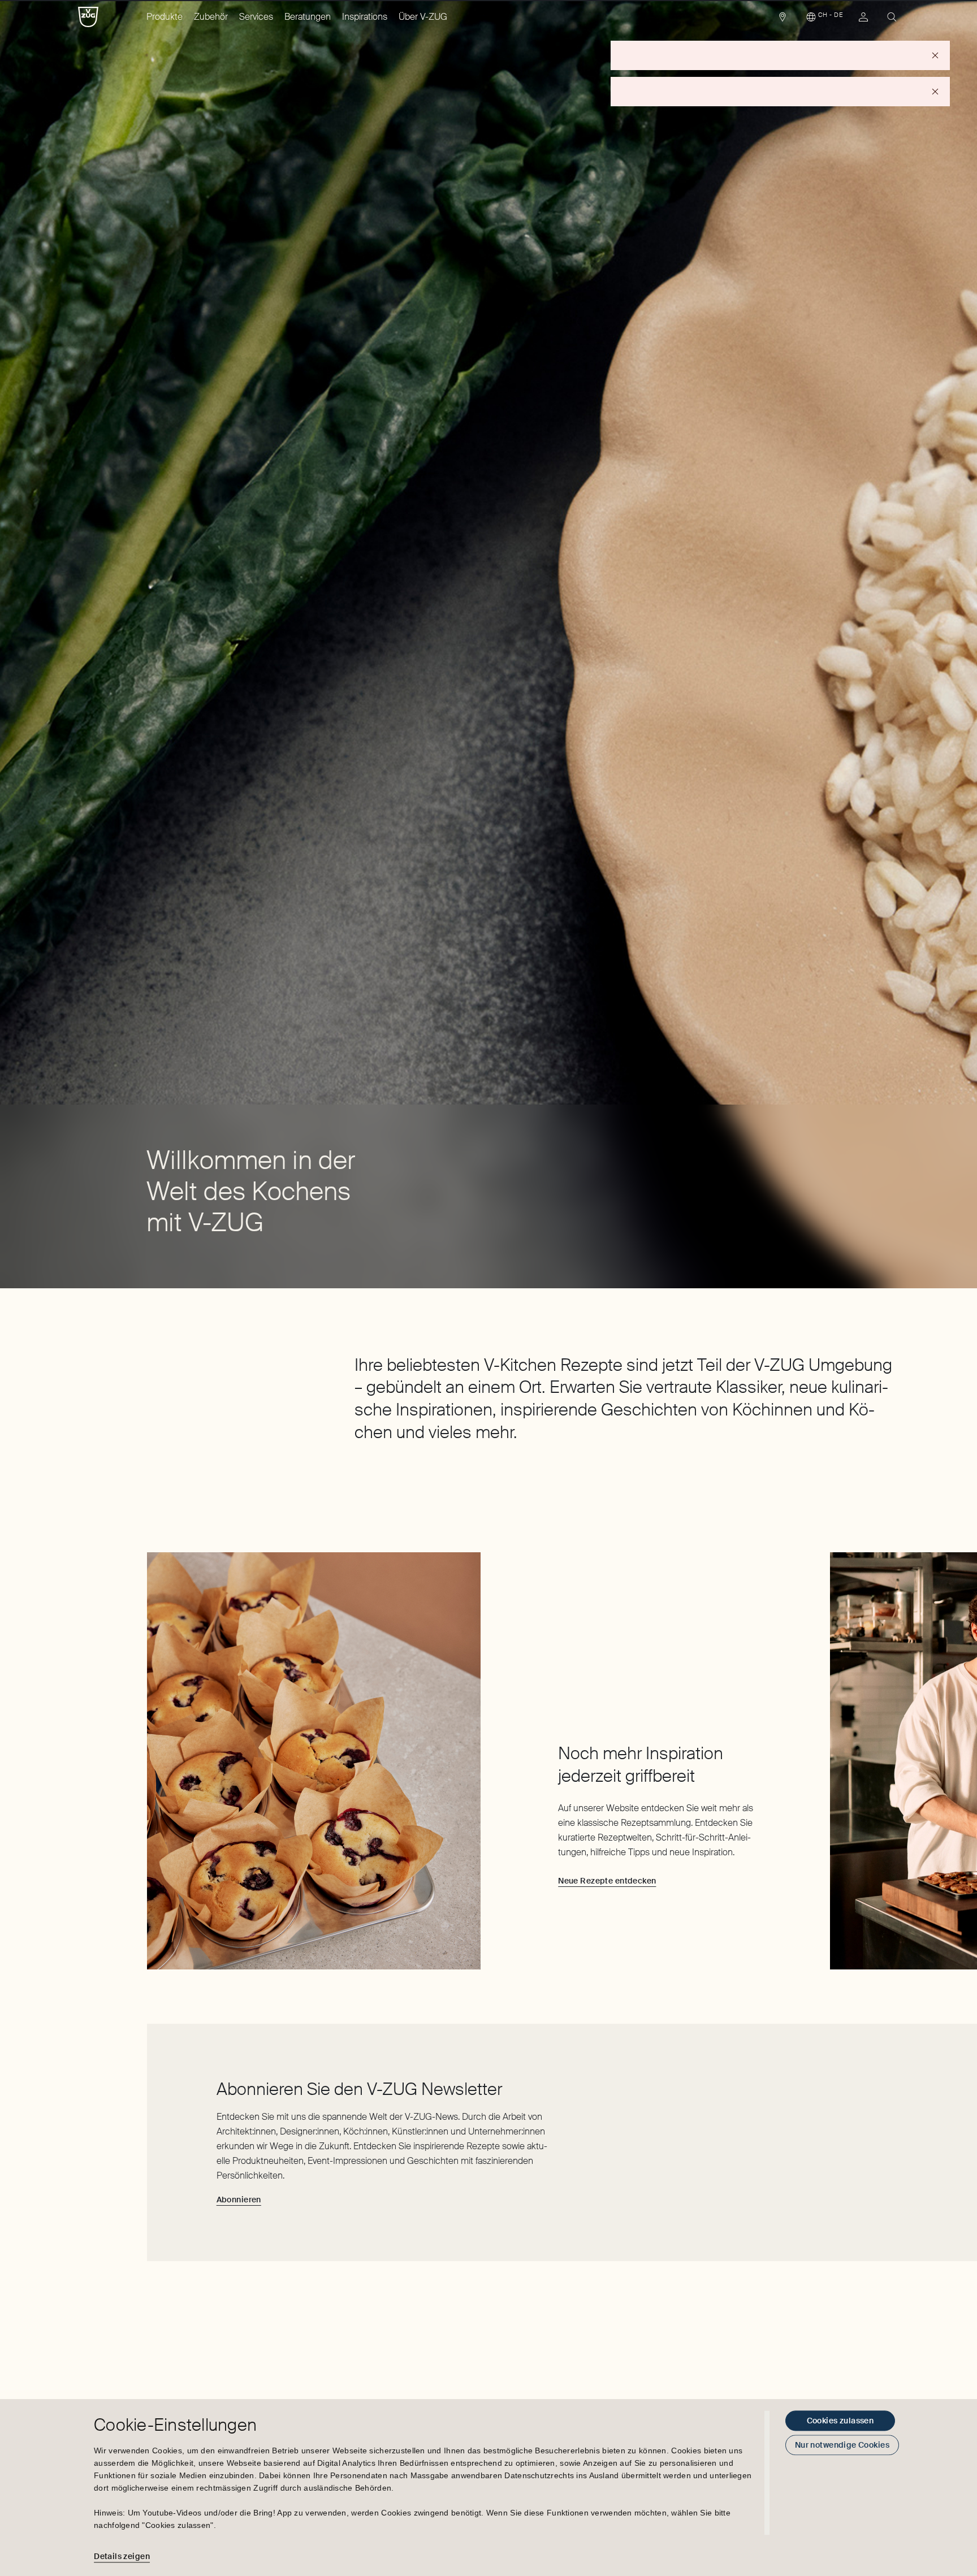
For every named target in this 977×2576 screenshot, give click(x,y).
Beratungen (308, 17)
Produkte (165, 17)
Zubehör (211, 17)
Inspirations (365, 17)
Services (256, 17)
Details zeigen (122, 2556)
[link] (783, 20)
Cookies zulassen (840, 2421)
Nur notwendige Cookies (842, 2445)
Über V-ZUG (423, 17)
